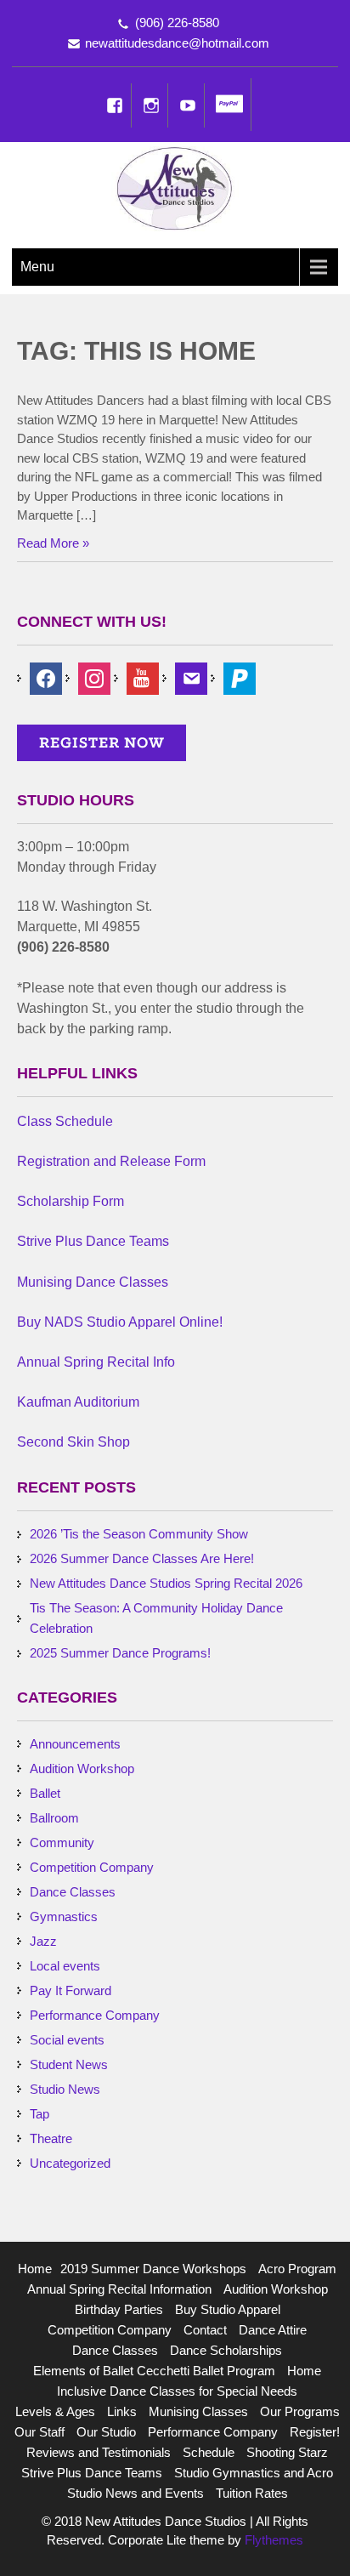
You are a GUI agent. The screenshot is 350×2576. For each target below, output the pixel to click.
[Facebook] (115, 105)
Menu (37, 267)
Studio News (65, 2089)
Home (35, 2269)
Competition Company (92, 1867)
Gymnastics (64, 1916)
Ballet (45, 1793)
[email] (191, 677)
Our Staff (40, 2432)
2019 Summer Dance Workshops (153, 2269)
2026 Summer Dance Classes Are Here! (142, 1558)
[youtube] (143, 677)
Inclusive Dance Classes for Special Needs (177, 2391)
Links (122, 2411)
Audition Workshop (82, 1769)
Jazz (43, 1941)
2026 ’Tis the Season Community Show (139, 1534)
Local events (65, 1966)
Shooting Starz (287, 2452)
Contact (205, 2330)
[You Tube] (188, 105)
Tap (40, 2114)
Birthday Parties (119, 2309)
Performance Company (95, 2015)
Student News (69, 2064)
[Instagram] (151, 105)
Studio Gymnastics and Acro (254, 2473)
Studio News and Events (135, 2493)
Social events (67, 2040)
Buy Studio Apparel (228, 2309)
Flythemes (272, 2540)
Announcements (75, 1744)
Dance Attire (273, 2330)
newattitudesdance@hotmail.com (177, 43)
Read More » (53, 543)
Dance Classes (73, 1892)
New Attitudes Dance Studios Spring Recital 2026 (166, 1583)
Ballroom (54, 1818)
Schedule (209, 2452)
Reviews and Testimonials (99, 2452)
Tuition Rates (252, 2493)
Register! (315, 2432)
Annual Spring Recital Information (119, 2289)
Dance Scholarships (226, 2350)
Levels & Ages (55, 2411)
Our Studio (106, 2432)
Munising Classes (198, 2411)
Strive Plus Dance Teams (92, 2473)
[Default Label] (240, 677)
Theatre (51, 2138)
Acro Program (297, 2269)
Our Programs (300, 2411)
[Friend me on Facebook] (46, 677)
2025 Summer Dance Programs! (120, 1653)
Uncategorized (70, 2163)
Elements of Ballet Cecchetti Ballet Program (154, 2371)
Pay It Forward (71, 1990)
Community (62, 1842)
